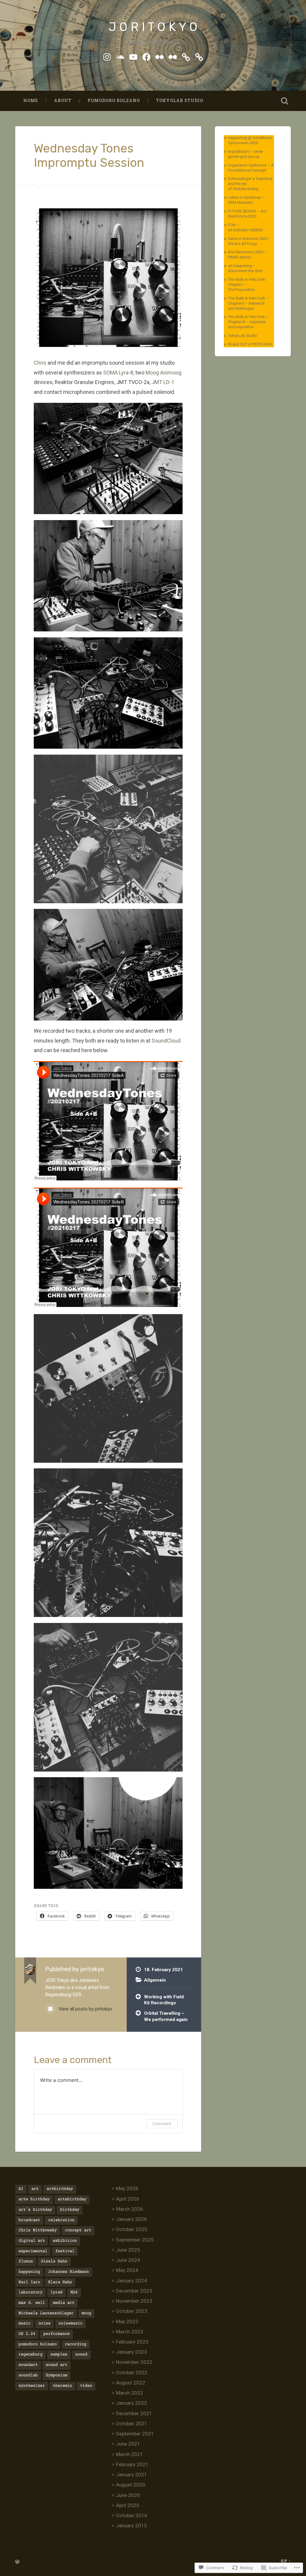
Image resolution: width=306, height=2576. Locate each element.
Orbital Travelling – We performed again (166, 2016)
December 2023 (134, 2291)
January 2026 (131, 2219)
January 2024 (131, 2281)
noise (45, 2324)
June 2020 (128, 2495)
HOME (31, 101)
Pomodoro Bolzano (114, 101)
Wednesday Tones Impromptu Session (89, 156)
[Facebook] (146, 56)
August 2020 (131, 2485)
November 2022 (134, 2362)
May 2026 (127, 2188)
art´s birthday (35, 2210)
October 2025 (132, 2229)
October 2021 (132, 2424)
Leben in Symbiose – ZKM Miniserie (246, 200)
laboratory (30, 2293)
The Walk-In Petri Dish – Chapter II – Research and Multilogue (248, 303)
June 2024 (128, 2260)
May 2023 (127, 2321)
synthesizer (32, 2386)
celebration (61, 2220)
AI (21, 2189)
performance (56, 2334)
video (86, 2386)
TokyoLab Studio (180, 101)
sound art (56, 2365)
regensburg (30, 2355)
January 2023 (131, 2352)
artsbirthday (72, 2199)
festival (65, 2251)
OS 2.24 (27, 2334)
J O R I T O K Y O (153, 27)
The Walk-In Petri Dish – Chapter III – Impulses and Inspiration (248, 322)
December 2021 (134, 2413)
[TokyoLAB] (199, 56)
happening (29, 2272)
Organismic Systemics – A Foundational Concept (251, 168)
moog (86, 2313)
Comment (162, 2123)
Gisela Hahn (54, 2261)
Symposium (56, 2375)
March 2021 (130, 2454)
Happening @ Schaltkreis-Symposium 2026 (250, 140)
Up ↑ (286, 2561)
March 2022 (130, 2393)
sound (81, 2355)
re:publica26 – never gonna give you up (245, 154)
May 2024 (127, 2270)
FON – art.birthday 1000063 (245, 227)
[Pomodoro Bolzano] (186, 56)
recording (76, 2344)
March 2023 (130, 2332)
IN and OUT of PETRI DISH (250, 344)
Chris (40, 363)
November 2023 (134, 2301)
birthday (70, 2210)
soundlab (28, 2375)
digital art (32, 2241)
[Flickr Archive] (173, 56)
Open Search (285, 101)
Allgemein (155, 1980)
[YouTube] (133, 56)
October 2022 (132, 2372)
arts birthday (34, 2199)
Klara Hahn (60, 2282)
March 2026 (130, 2209)
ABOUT (63, 101)
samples (59, 2355)
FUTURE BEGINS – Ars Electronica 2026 (247, 214)
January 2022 (131, 2403)
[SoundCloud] (120, 56)
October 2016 (132, 2515)
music (25, 2324)
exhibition (65, 2241)
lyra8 (56, 2293)
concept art (78, 2230)
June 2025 (128, 2250)
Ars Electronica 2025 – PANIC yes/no (247, 255)
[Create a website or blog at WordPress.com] (17, 2562)
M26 (74, 2293)
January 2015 (131, 2526)
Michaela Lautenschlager (46, 2313)
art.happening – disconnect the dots (245, 268)
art (35, 2189)
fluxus (26, 2261)
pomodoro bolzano (38, 2344)
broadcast (29, 2220)
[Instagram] (107, 56)
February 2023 (132, 2342)
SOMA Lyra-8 (118, 373)
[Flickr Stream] (160, 56)
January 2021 (131, 2475)
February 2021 (132, 2464)
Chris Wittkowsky (38, 2230)
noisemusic (71, 2324)
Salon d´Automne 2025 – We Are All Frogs (250, 241)
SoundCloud (166, 1041)
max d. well (32, 2303)
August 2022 (131, 2383)
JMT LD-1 (163, 382)
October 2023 (132, 2311)
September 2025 (135, 2240)
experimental (33, 2251)
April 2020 (128, 2505)
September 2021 (135, 2434)
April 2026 (128, 2199)
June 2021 (128, 2444)
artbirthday (60, 2189)
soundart (28, 2365)
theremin (62, 2386)
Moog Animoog (163, 373)
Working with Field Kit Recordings (164, 2000)
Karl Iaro (29, 2282)
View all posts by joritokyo (85, 2009)
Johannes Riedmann (68, 2272)
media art (64, 2303)
